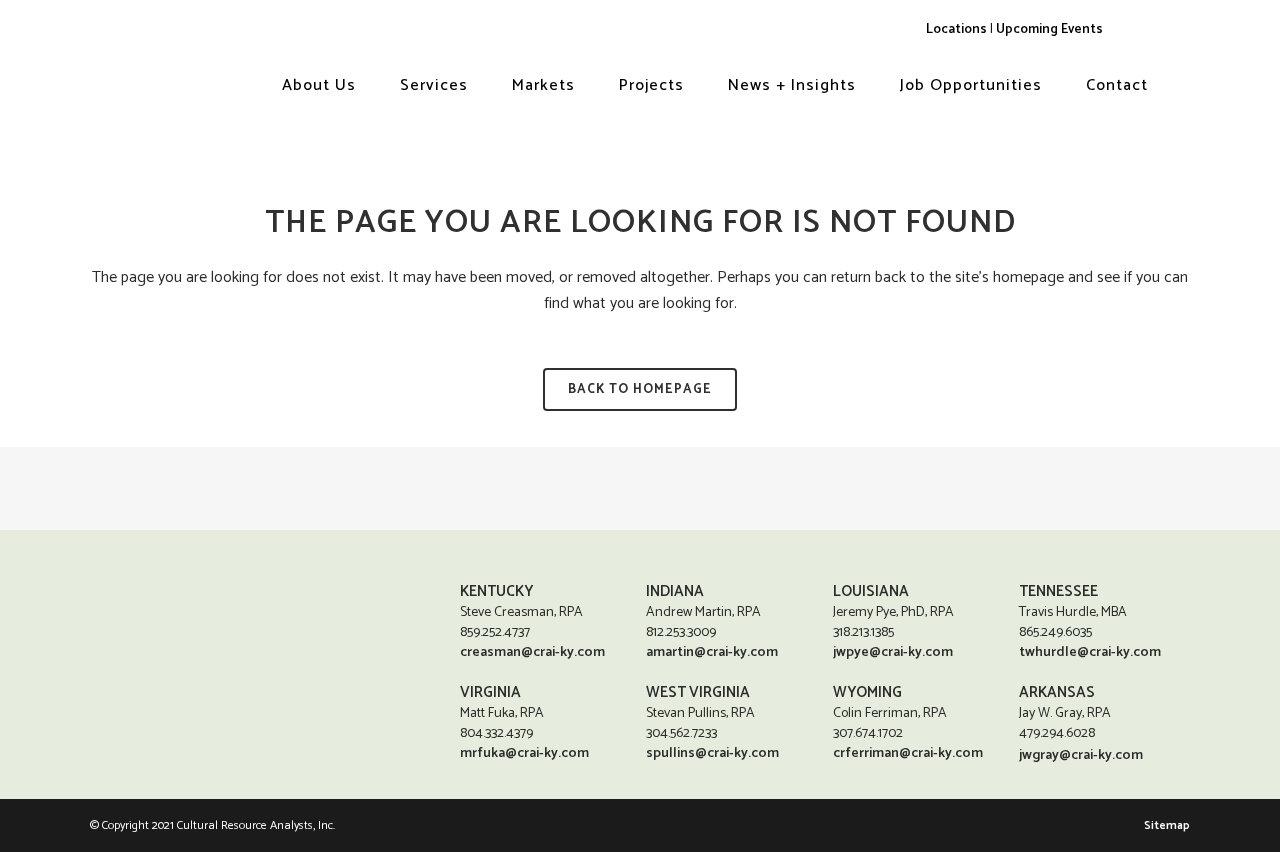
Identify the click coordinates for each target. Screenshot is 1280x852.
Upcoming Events (1049, 29)
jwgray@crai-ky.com (1081, 755)
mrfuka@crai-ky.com (524, 753)
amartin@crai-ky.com (712, 652)
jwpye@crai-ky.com (893, 652)
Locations (956, 29)
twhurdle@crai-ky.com (1090, 652)
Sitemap (1167, 825)
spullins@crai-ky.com (712, 753)
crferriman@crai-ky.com (908, 753)
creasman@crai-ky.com (532, 652)
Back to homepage (640, 389)
